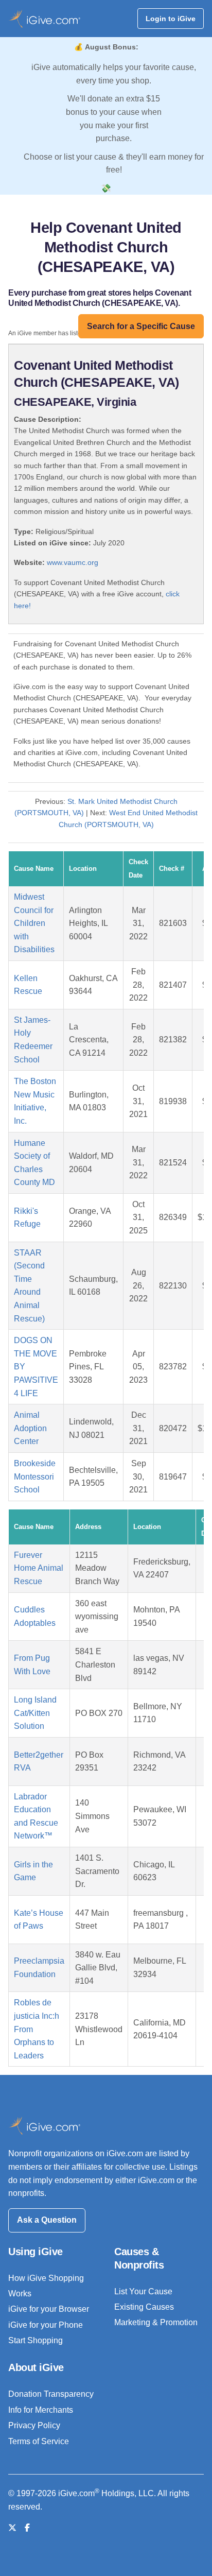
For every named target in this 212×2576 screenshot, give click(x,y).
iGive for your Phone (46, 2325)
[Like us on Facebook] (27, 2528)
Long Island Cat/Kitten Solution (35, 1713)
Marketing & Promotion (156, 2322)
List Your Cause (143, 2291)
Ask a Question (47, 2220)
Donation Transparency (51, 2394)
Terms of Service (39, 2441)
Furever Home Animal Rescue (39, 1568)
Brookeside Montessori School (35, 1476)
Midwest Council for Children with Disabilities (34, 923)
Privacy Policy (34, 2425)
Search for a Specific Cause (141, 326)
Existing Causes (144, 2307)
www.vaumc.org (73, 562)
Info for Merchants (41, 2410)
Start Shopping (36, 2340)
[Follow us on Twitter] (12, 2528)
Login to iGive (171, 19)
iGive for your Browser (49, 2309)
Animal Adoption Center (30, 1428)
